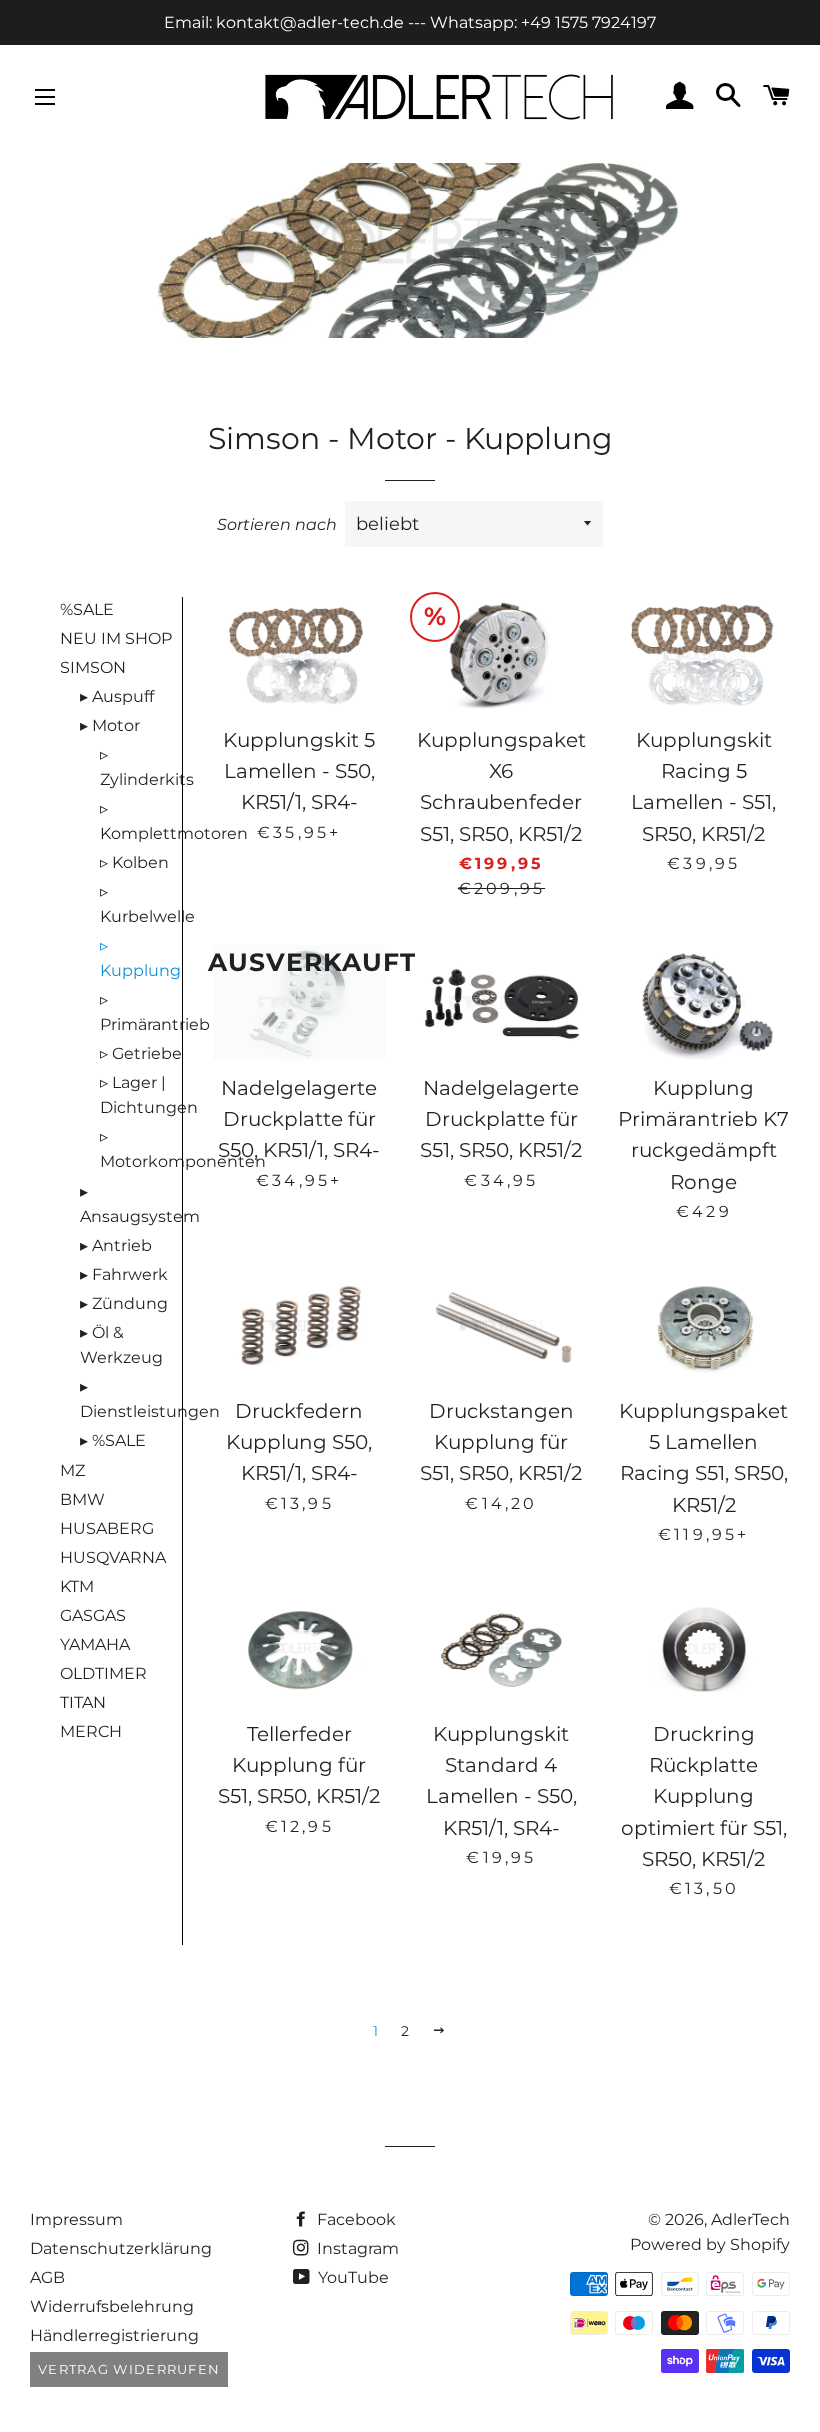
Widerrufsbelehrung (112, 2306)
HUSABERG (107, 1528)
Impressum (76, 2219)
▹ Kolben (134, 862)
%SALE (87, 609)
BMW (82, 1499)
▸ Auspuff (117, 696)
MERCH (91, 1731)
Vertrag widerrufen (129, 2369)
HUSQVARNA (113, 1557)
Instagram (356, 2248)
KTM (77, 1586)
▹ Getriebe (141, 1053)
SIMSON (93, 667)
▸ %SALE (113, 1440)
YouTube (351, 2277)
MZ (72, 1470)
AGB (47, 2277)
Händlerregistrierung (114, 2335)
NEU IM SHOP (116, 638)
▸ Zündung (124, 1303)
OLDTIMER (103, 1673)
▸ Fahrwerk (124, 1274)
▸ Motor (110, 725)
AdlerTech (750, 2219)
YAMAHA (95, 1644)
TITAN (83, 1702)
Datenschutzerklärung (121, 2248)
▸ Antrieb (116, 1245)
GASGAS (93, 1615)
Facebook (354, 2219)
